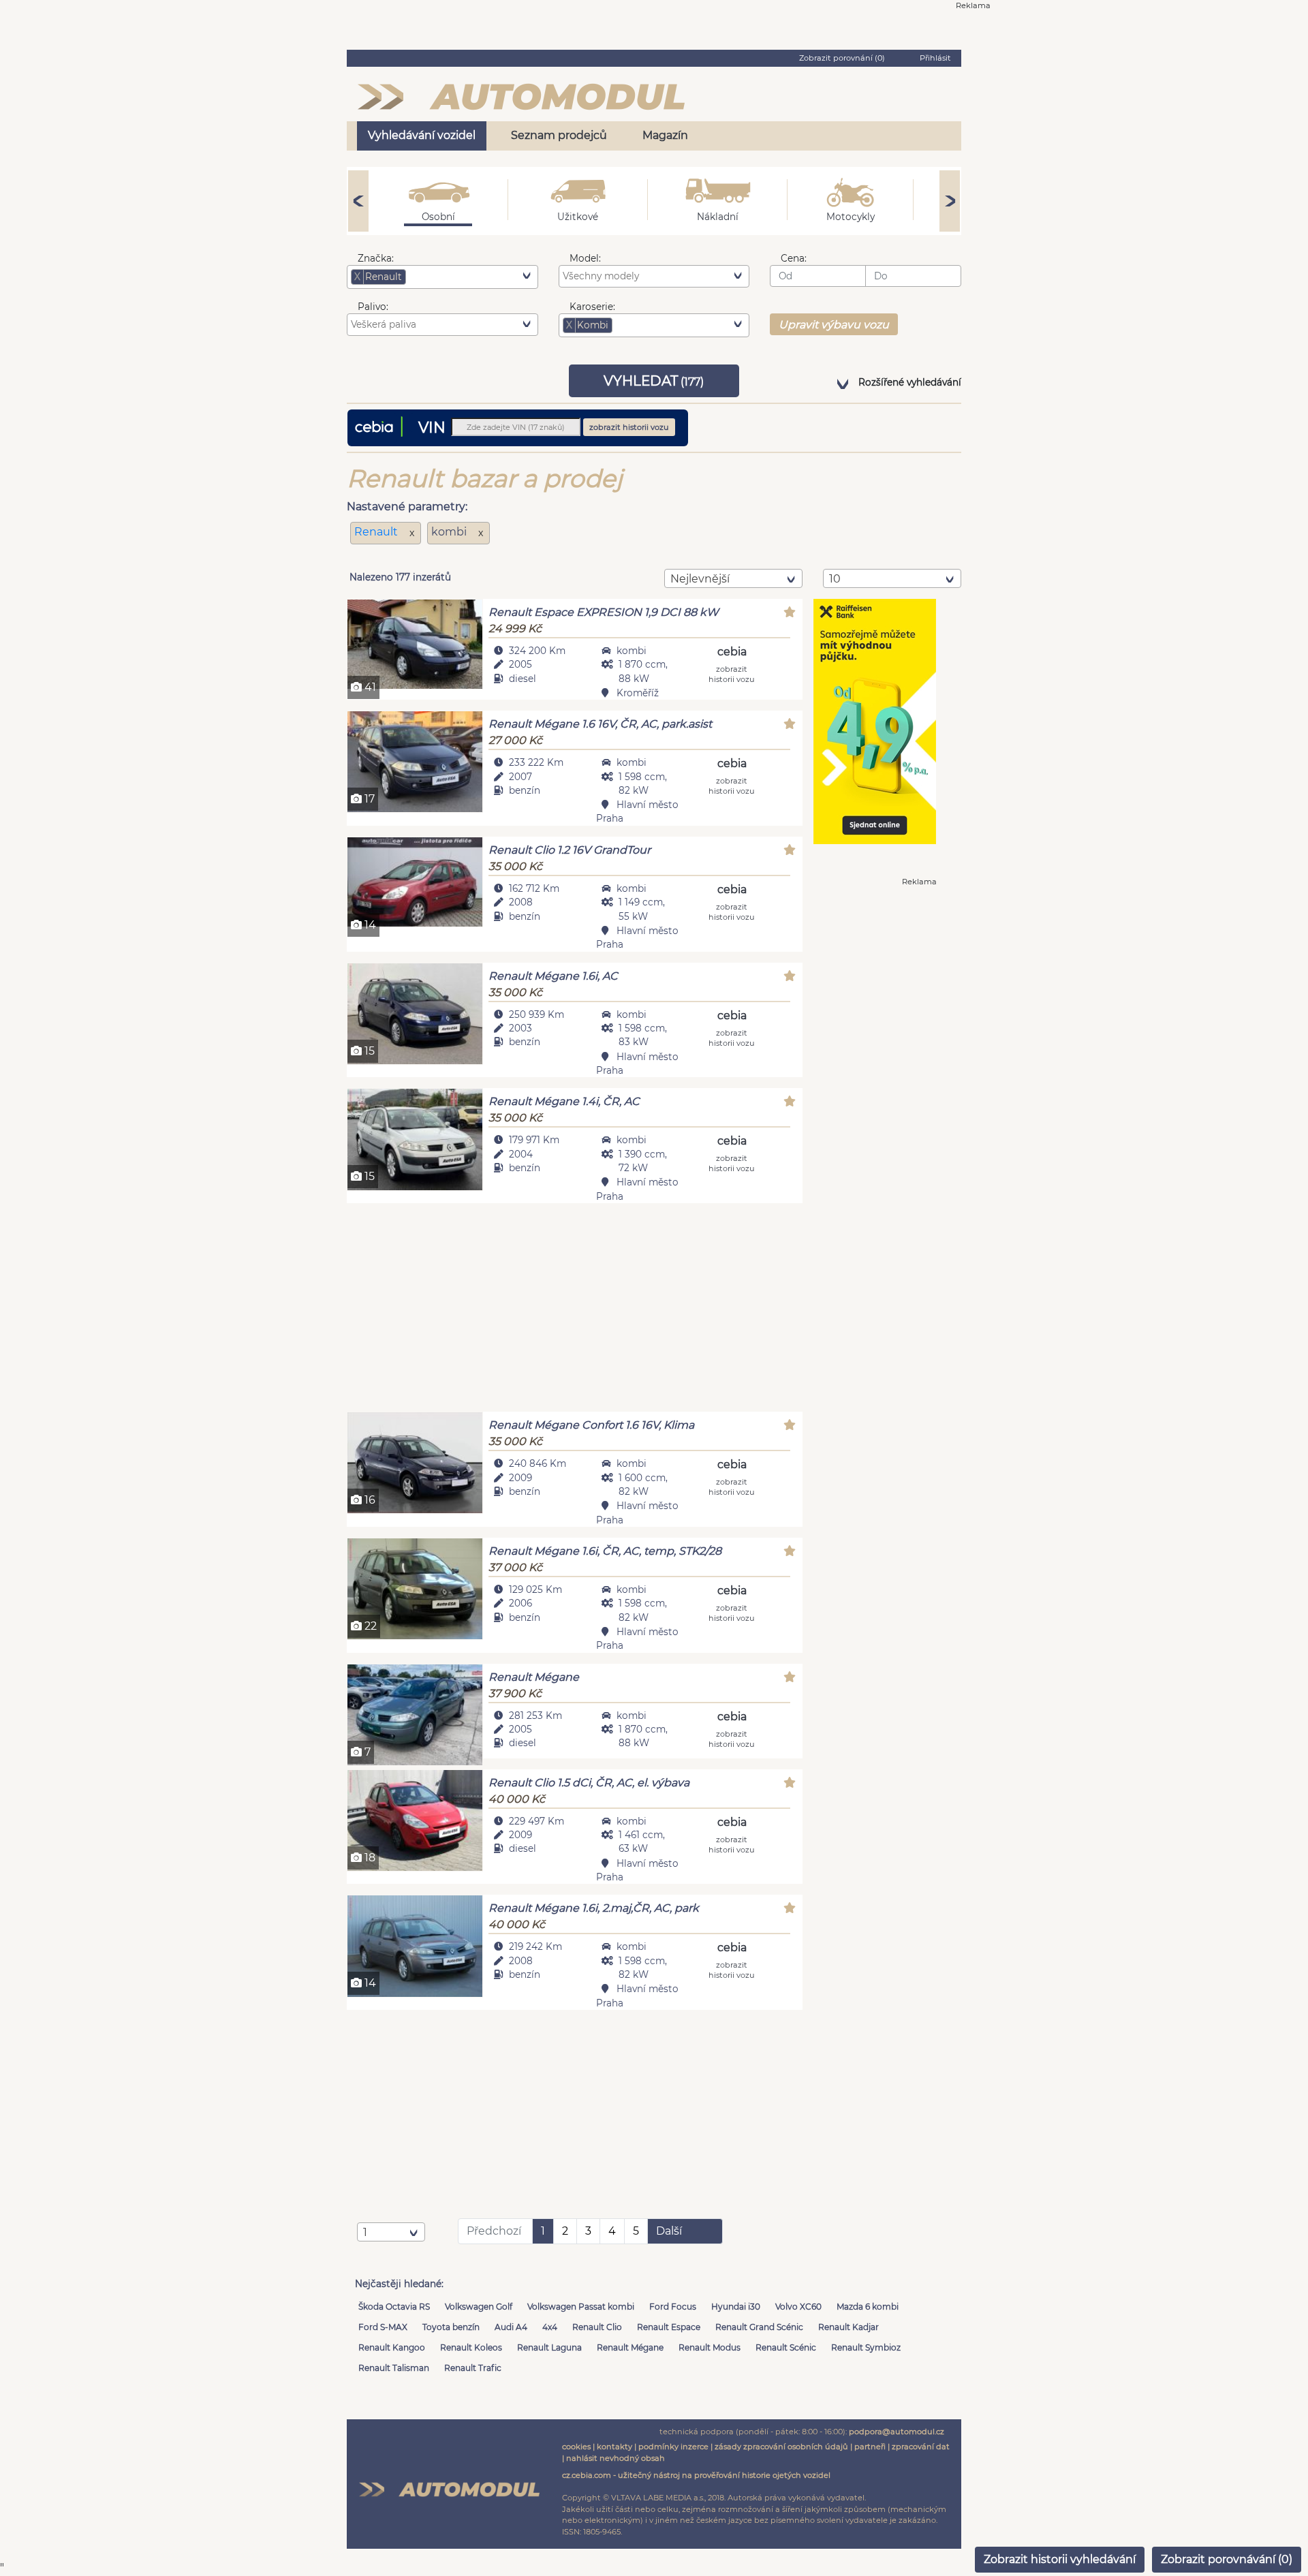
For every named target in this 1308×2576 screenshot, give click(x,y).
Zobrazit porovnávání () (1227, 2559)
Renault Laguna (549, 2347)
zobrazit (732, 673)
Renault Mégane (630, 2347)
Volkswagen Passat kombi (581, 2307)
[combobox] (442, 277)
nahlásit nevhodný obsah (616, 2458)
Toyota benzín (451, 2327)
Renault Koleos (471, 2347)
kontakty (614, 2447)
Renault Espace (669, 2327)
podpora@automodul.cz (897, 2432)
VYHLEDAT (654, 381)
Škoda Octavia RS (394, 2307)
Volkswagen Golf (479, 2307)
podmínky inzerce (673, 2447)
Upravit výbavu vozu (834, 325)
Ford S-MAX (383, 2327)
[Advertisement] (575, 1309)
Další (669, 2231)
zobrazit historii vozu (629, 427)
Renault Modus (710, 2347)
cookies (576, 2447)
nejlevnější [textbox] (700, 579)
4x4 (550, 2327)
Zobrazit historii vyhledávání (1060, 2559)
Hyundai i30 (736, 2307)
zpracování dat (921, 2447)
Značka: (376, 258)
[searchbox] (430, 277)
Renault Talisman (394, 2368)
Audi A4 (511, 2327)
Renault (377, 532)
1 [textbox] (365, 2232)
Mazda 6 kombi (868, 2307)
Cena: (794, 258)
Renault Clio (597, 2327)
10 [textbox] (835, 579)
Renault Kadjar (848, 2327)
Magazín (665, 135)
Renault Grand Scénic (759, 2327)
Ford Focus (673, 2307)
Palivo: (373, 307)
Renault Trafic (473, 2368)
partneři (870, 2447)
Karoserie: (592, 307)
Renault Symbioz (866, 2347)
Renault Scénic (786, 2347)
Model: (585, 258)
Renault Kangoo (392, 2347)
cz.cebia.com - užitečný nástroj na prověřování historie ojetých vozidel (696, 2475)
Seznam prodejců (559, 135)
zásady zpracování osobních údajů (781, 2447)
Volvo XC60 (798, 2307)
